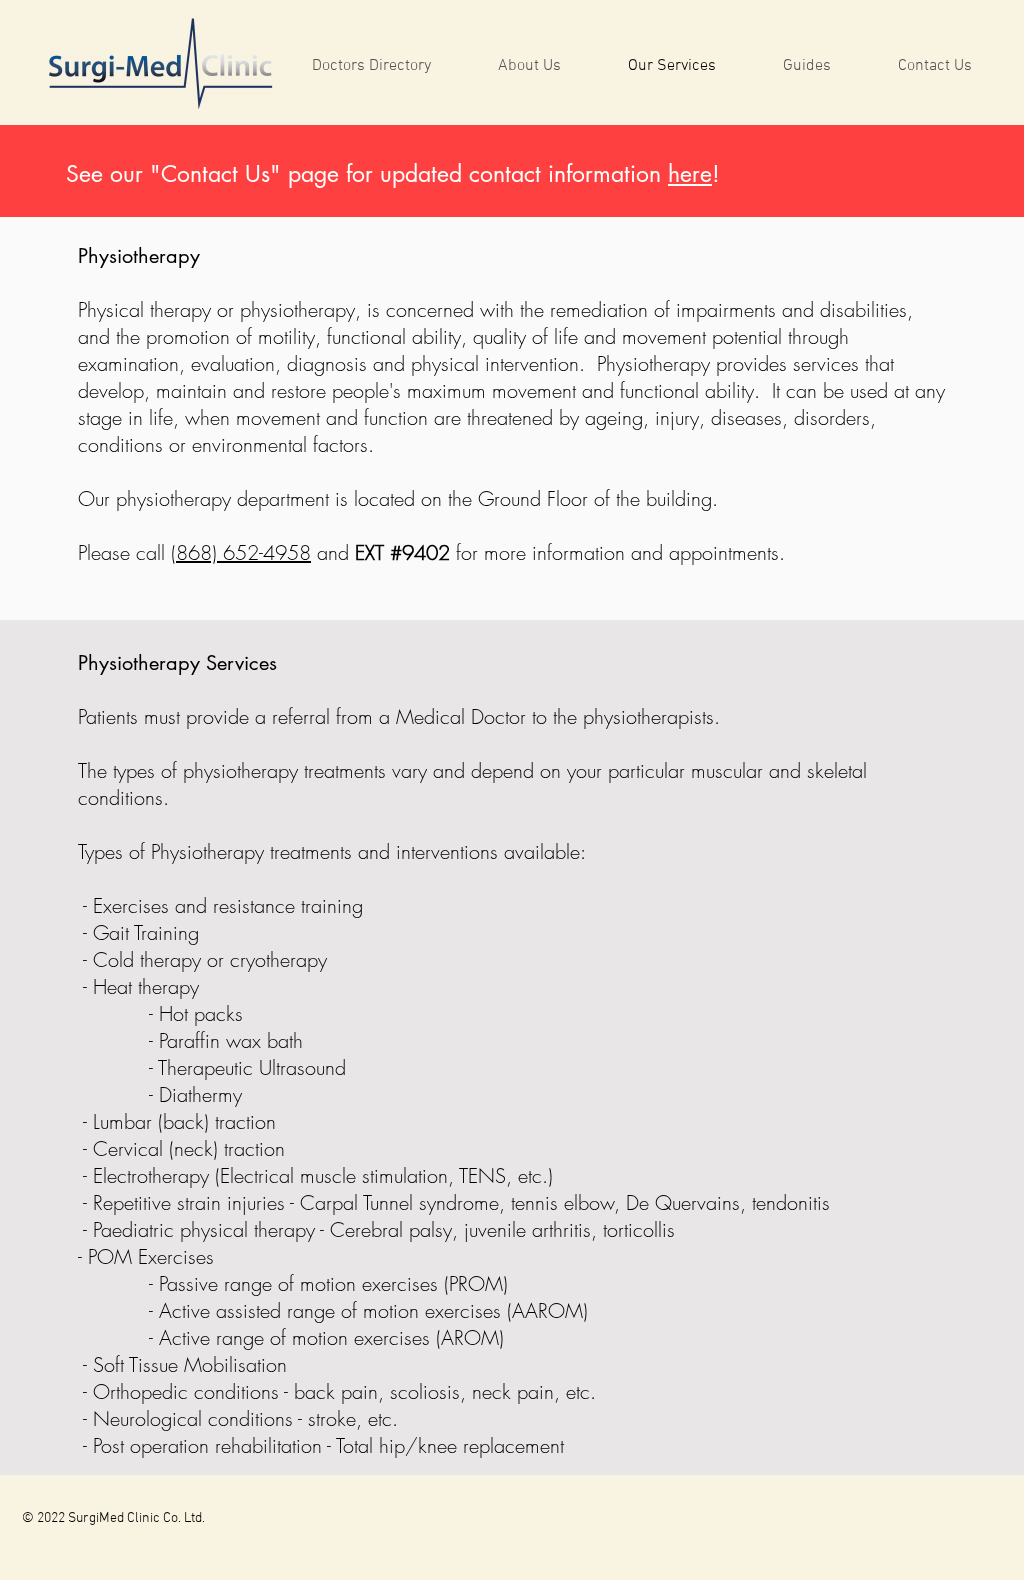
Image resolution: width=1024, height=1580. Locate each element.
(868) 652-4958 (241, 552)
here (690, 174)
